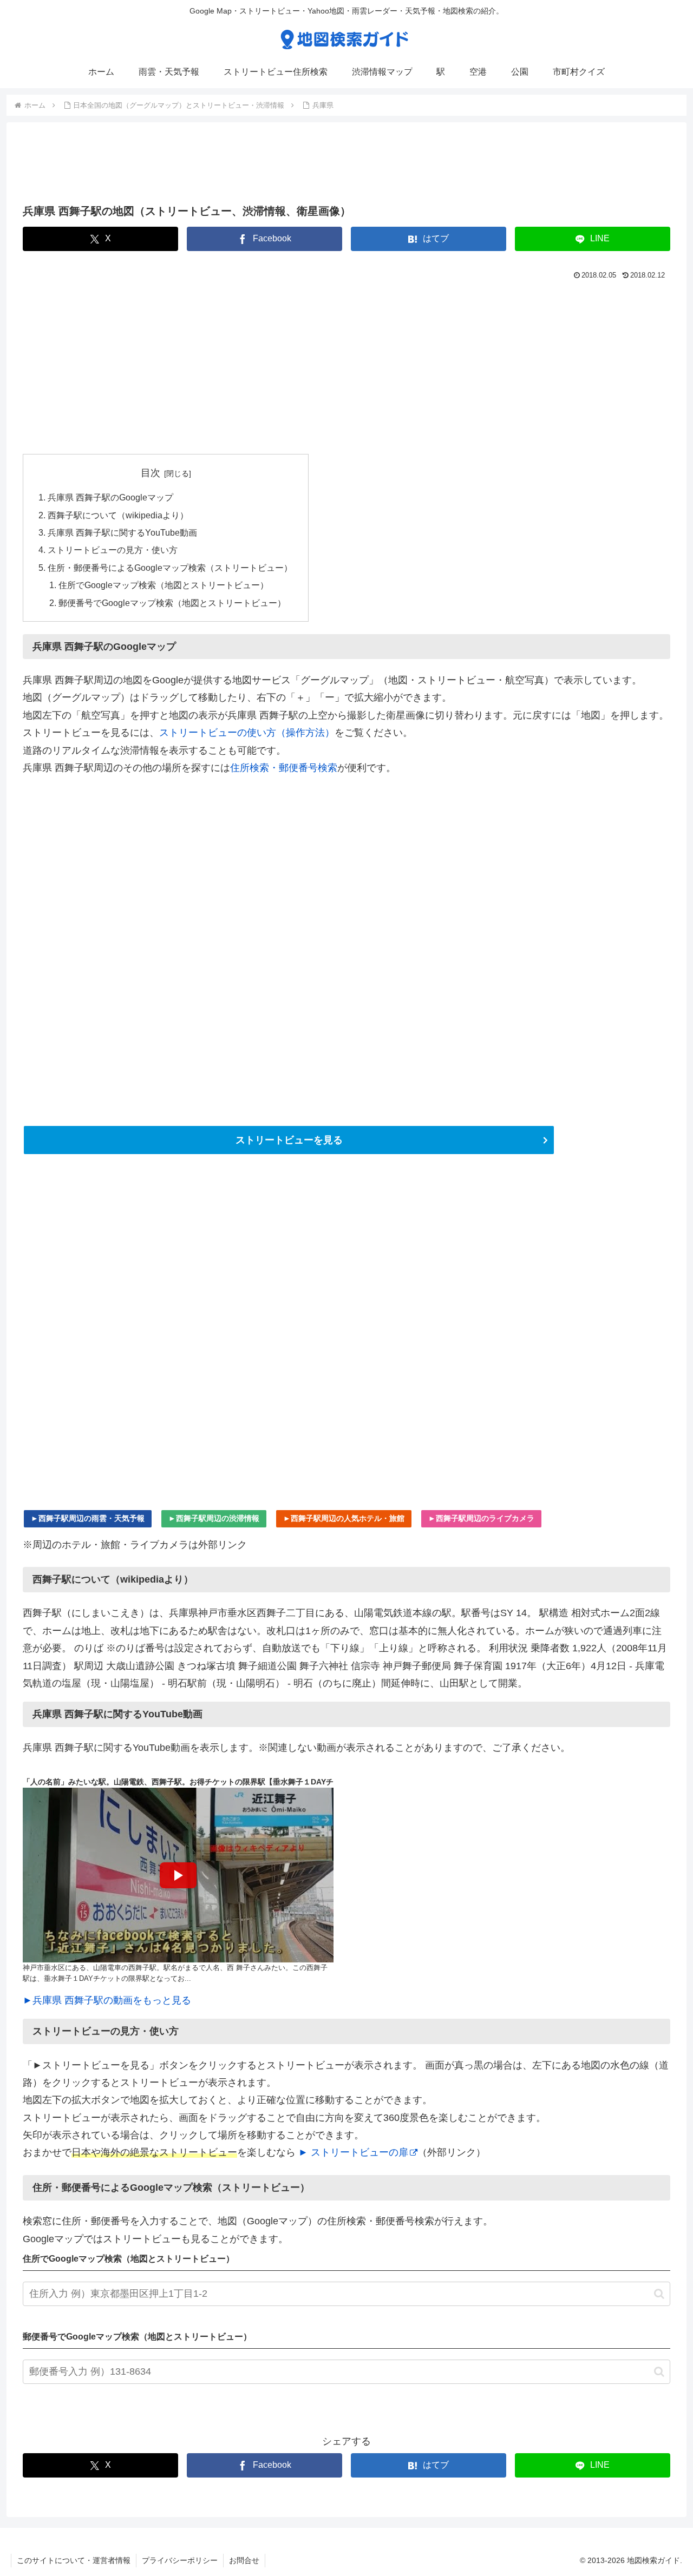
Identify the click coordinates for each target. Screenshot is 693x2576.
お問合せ (244, 2560)
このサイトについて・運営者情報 (74, 2560)
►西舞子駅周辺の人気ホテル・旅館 (344, 1518)
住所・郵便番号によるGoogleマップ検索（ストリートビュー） (170, 568)
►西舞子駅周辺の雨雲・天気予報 (88, 1518)
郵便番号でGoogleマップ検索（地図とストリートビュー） (172, 603)
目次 (151, 473)
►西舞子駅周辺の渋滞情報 (214, 1518)
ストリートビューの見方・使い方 (113, 550)
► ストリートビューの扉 (353, 2152)
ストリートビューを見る (289, 1140)
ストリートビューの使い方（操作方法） (247, 733)
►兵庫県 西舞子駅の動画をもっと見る (107, 2000)
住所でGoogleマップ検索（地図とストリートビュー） (164, 585)
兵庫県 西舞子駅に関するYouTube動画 (122, 532)
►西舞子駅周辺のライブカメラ (481, 1518)
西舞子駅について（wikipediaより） (118, 515)
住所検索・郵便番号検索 (284, 768)
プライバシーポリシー (180, 2560)
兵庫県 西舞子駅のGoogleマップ (110, 497)
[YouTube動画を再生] (178, 1875)
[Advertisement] (346, 167)
